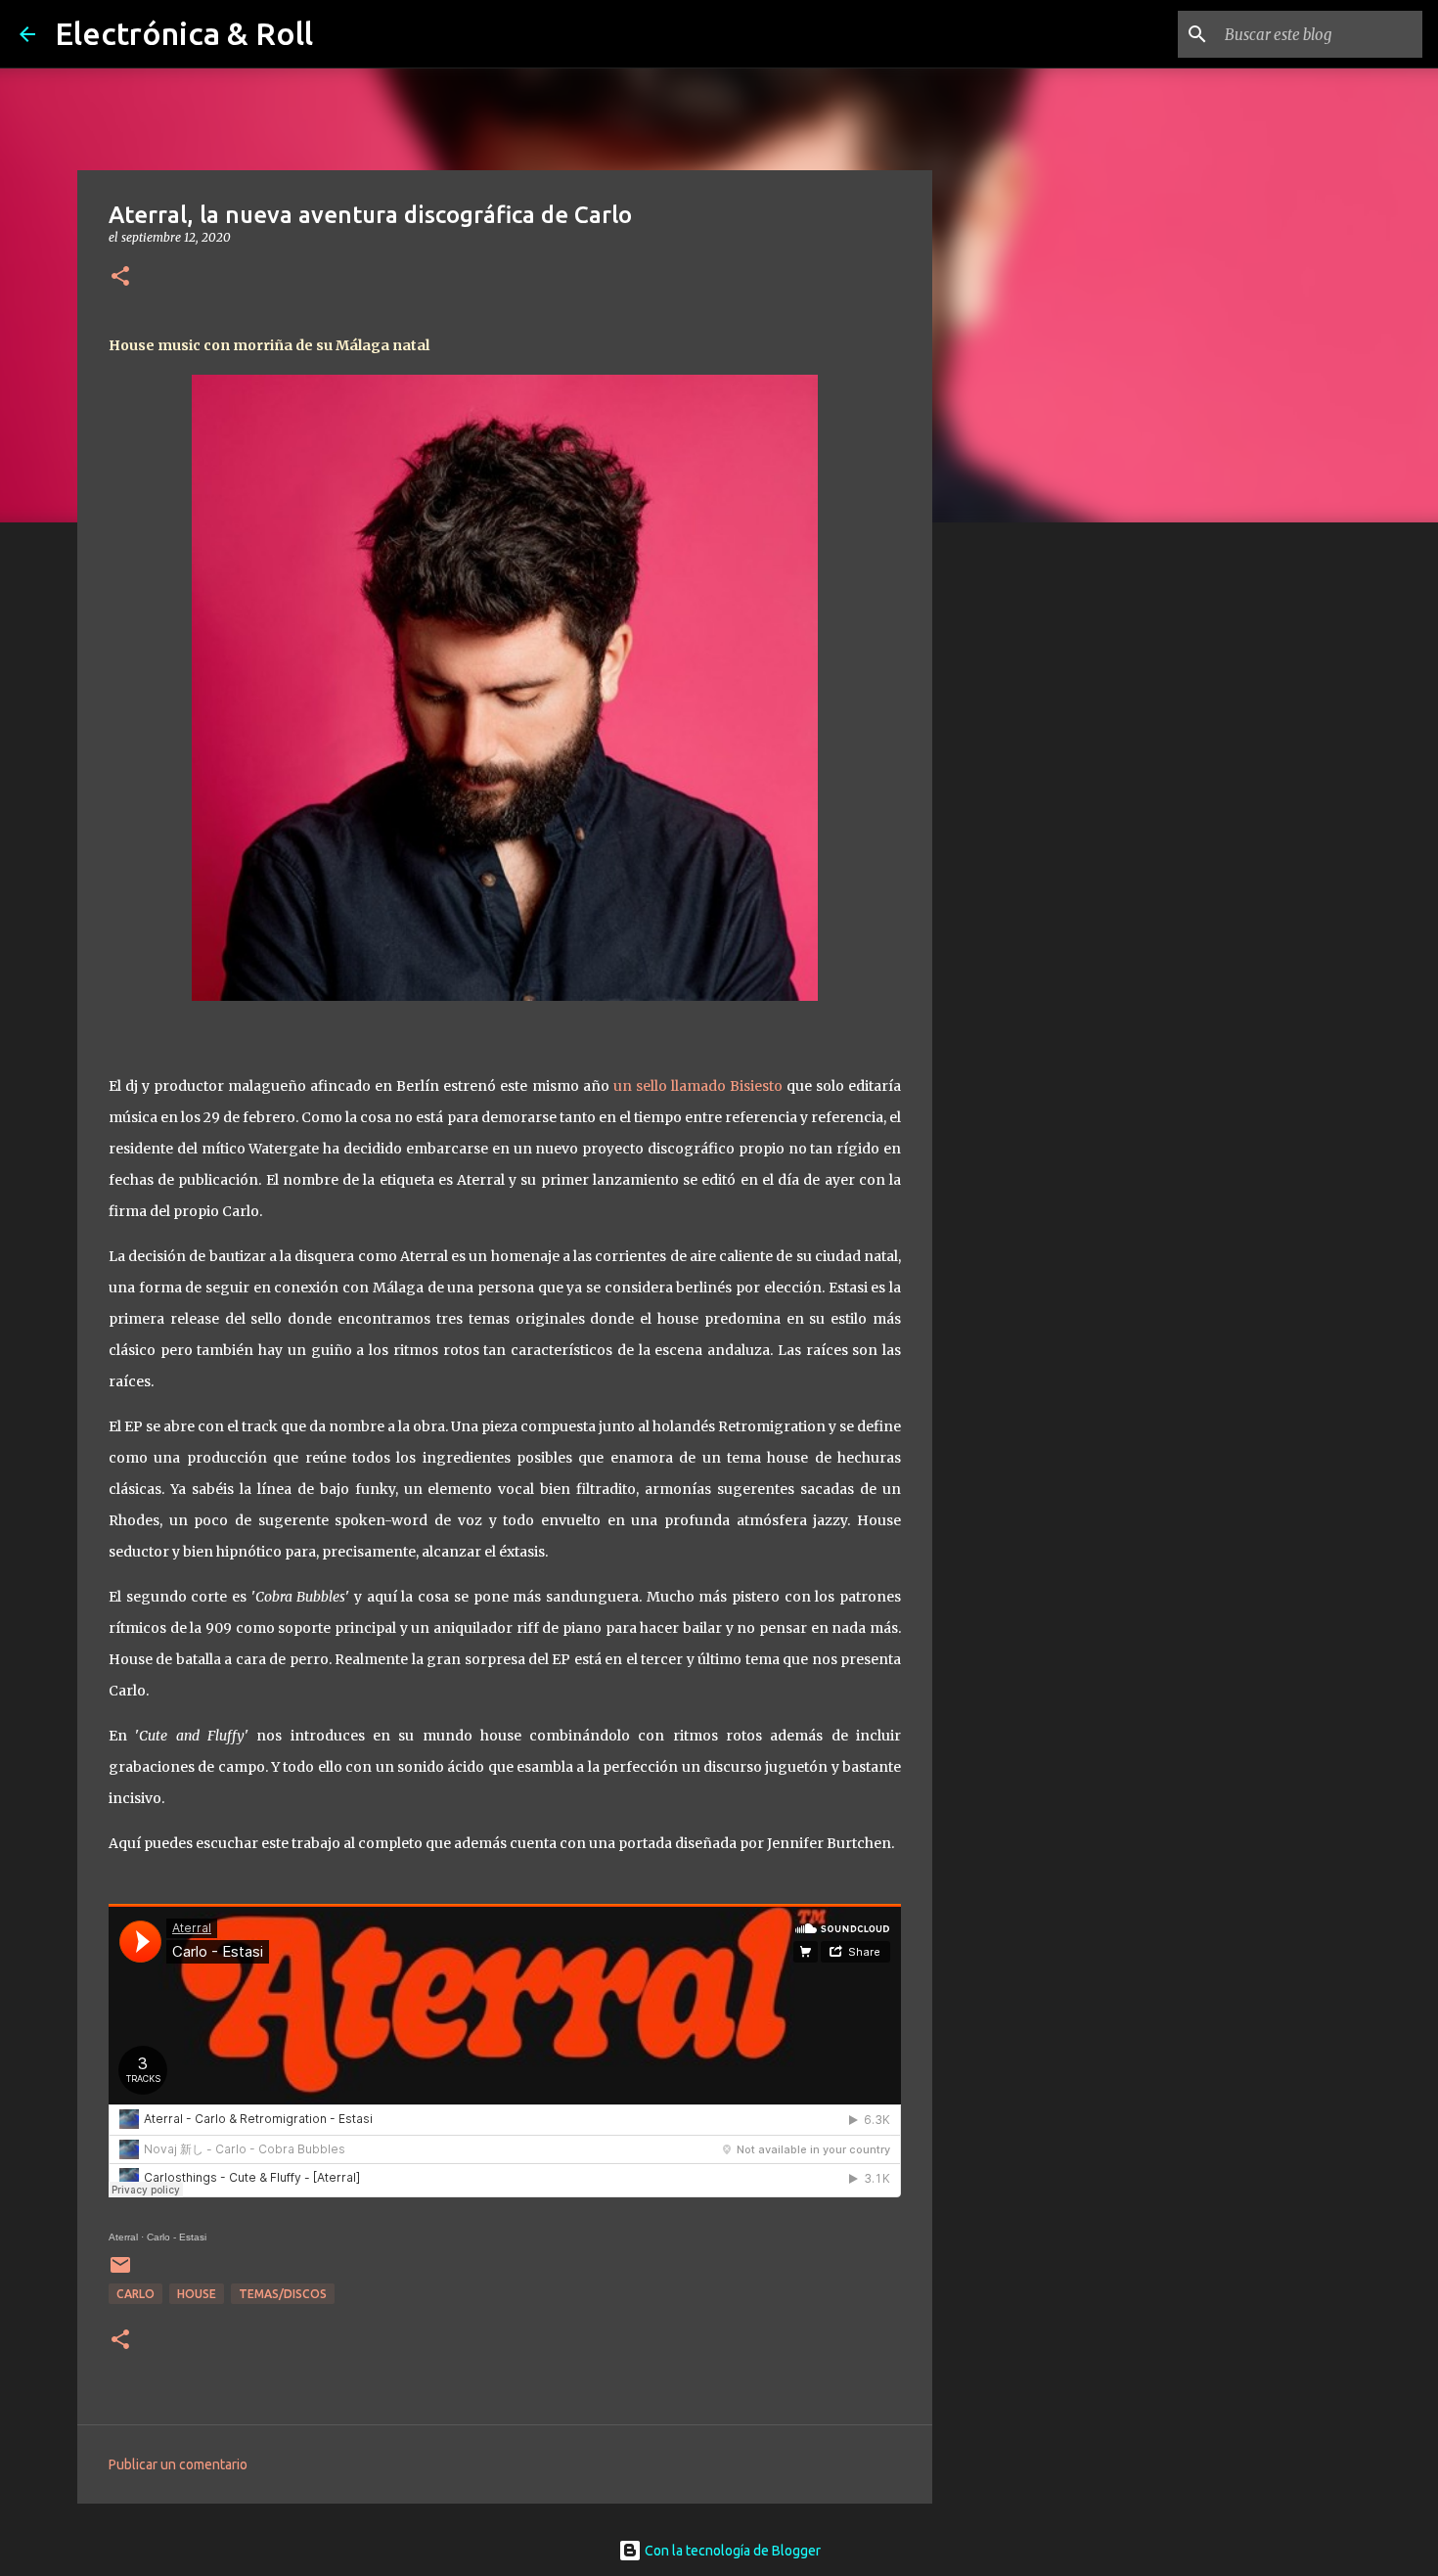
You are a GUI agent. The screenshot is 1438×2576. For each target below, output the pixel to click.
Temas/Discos (283, 2294)
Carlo (135, 2294)
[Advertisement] (1032, 845)
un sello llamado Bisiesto (698, 1086)
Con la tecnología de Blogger (731, 2551)
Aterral (123, 2237)
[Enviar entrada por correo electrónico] (120, 2272)
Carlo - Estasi (177, 2237)
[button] (120, 277)
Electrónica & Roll (184, 33)
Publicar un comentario (178, 2464)
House (197, 2294)
